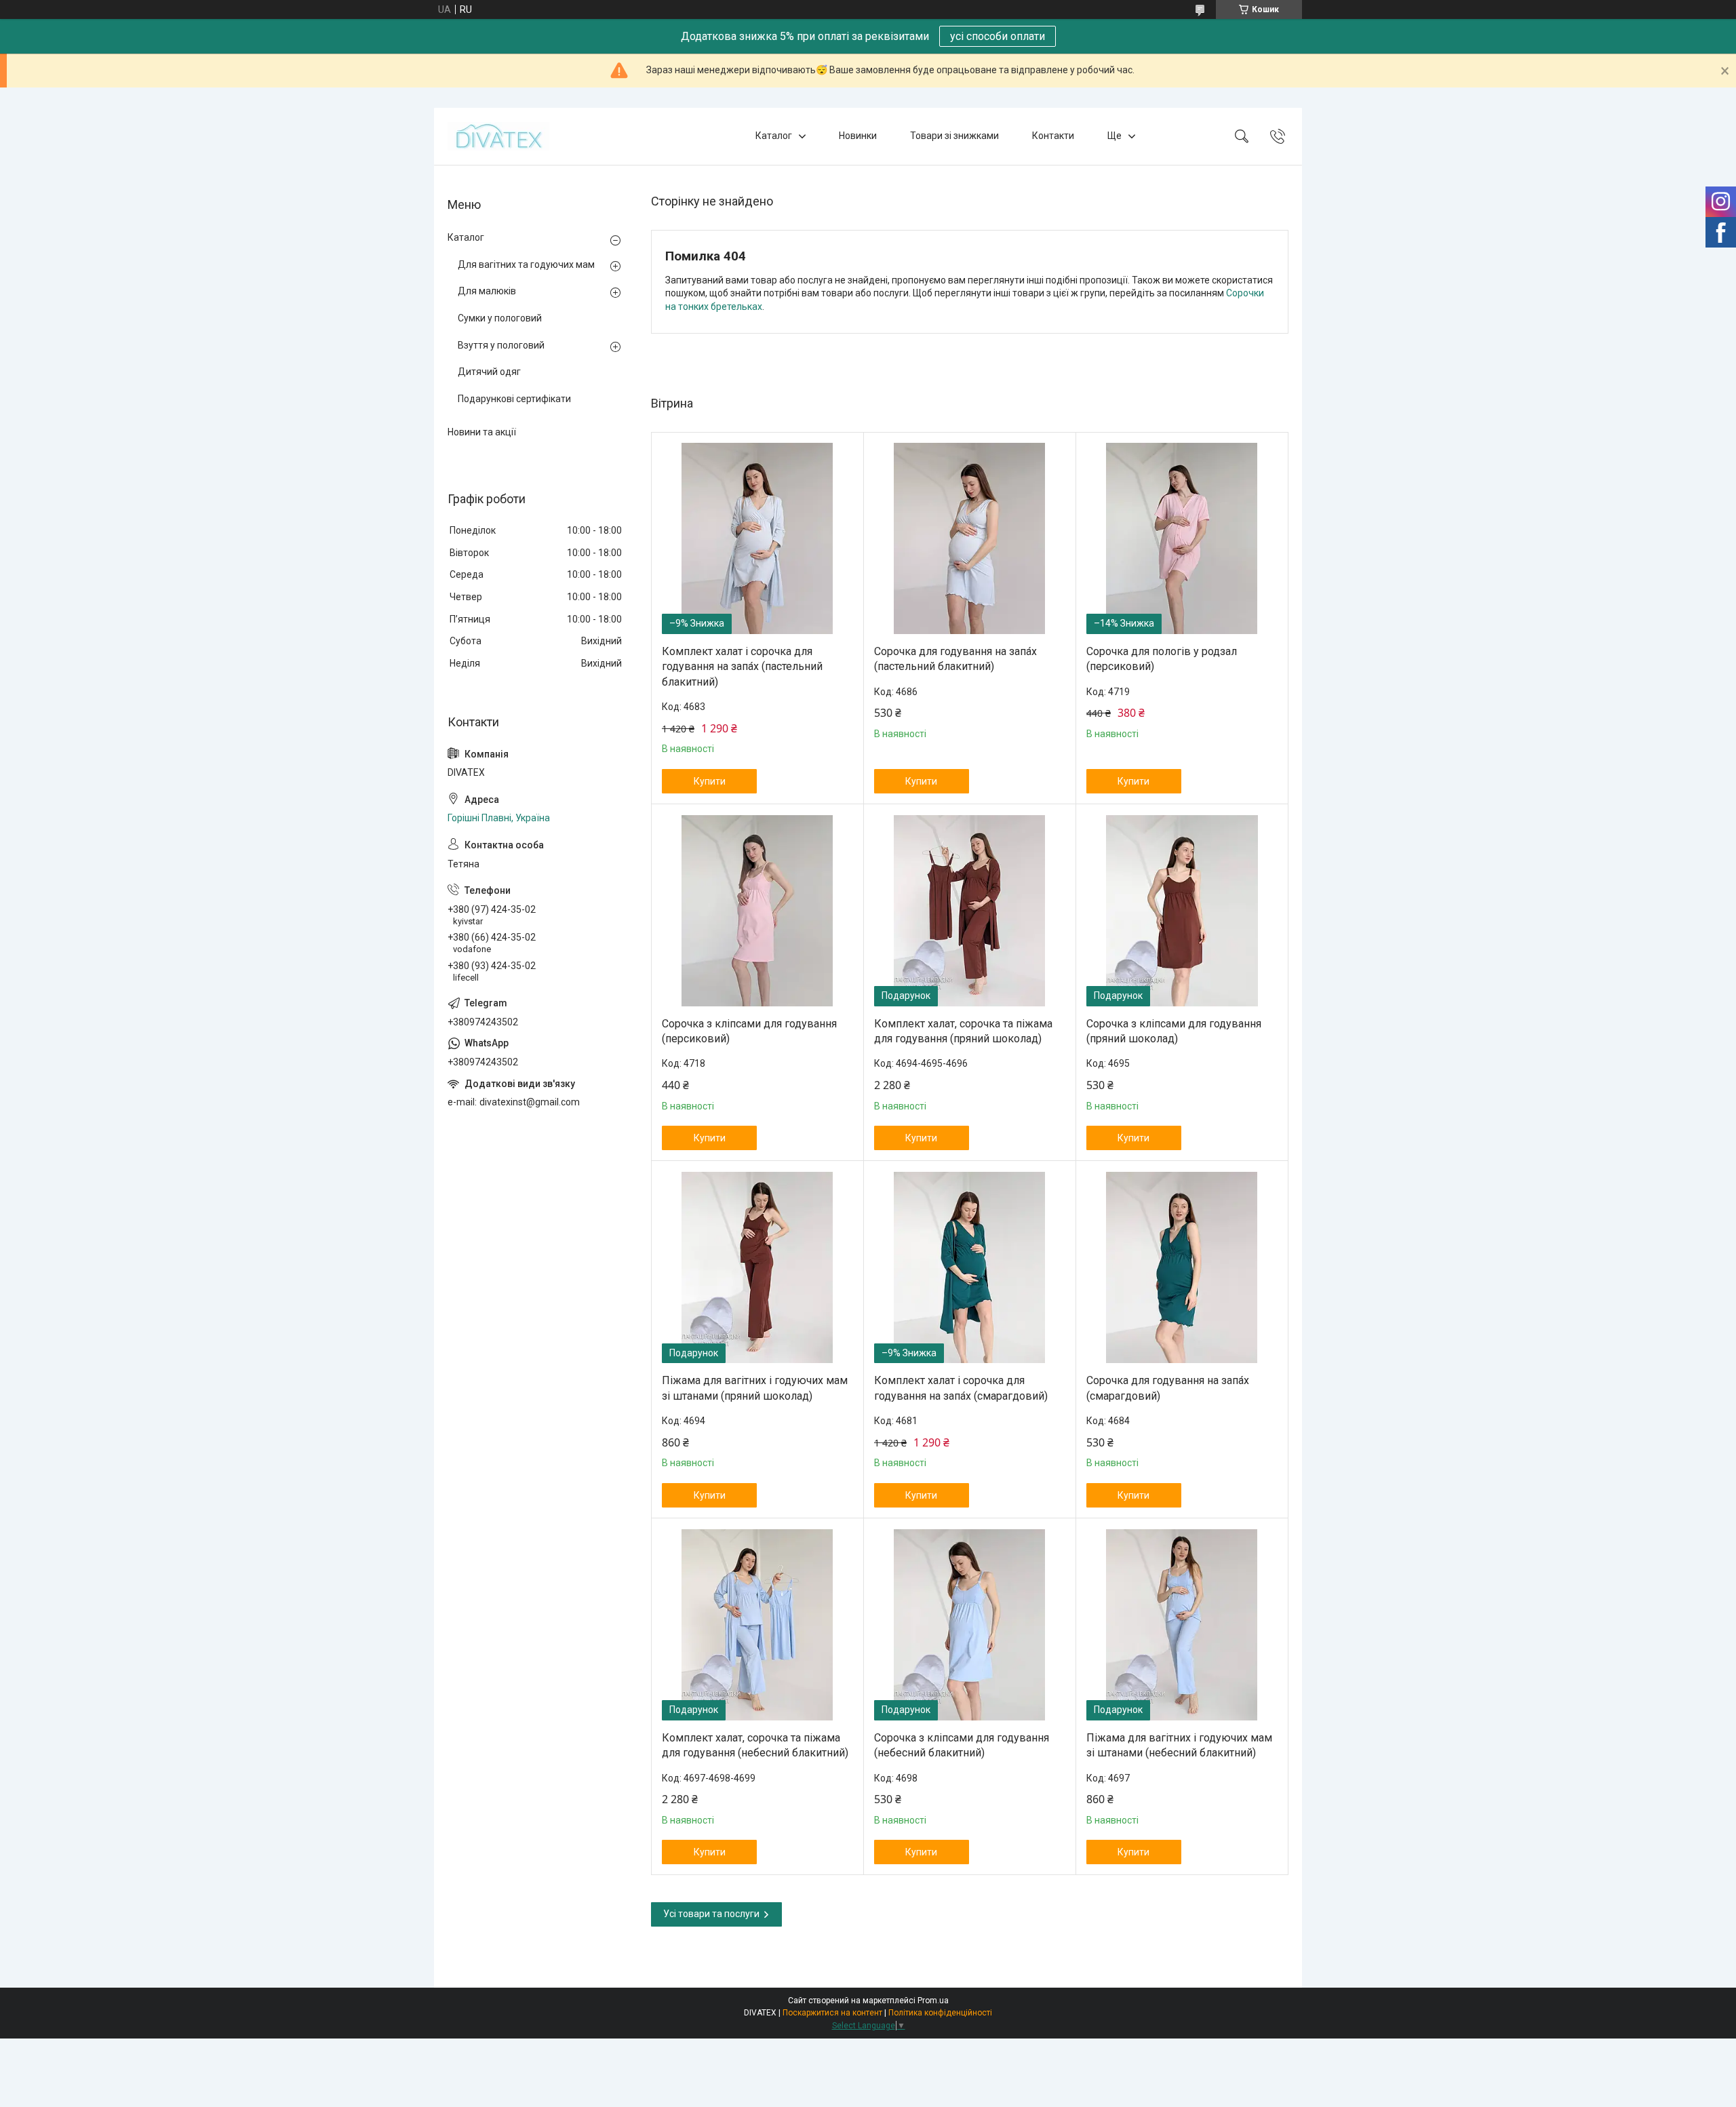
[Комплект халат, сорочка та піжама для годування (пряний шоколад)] (970, 911)
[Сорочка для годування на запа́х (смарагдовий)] (1182, 1267)
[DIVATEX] (498, 136)
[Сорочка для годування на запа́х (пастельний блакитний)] (970, 538)
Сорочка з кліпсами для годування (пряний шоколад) (1174, 1031)
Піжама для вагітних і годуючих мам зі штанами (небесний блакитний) (1179, 1745)
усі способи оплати (998, 36)
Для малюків (487, 291)
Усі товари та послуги (711, 1914)
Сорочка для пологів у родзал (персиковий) (1162, 659)
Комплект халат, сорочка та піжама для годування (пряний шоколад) (963, 1031)
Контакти (1053, 136)
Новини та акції (482, 432)
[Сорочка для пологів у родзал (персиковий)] (1182, 538)
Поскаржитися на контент (832, 2013)
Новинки (858, 136)
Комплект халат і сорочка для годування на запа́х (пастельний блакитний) (742, 667)
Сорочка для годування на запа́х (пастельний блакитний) (955, 659)
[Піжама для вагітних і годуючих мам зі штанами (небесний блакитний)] (1182, 1625)
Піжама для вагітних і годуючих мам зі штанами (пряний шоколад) (755, 1388)
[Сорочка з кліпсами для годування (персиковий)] (757, 911)
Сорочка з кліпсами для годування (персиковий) (749, 1031)
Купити (710, 781)
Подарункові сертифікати (514, 399)
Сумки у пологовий (500, 318)
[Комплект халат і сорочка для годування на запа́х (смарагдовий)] (970, 1267)
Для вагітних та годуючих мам (526, 264)
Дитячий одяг (489, 372)
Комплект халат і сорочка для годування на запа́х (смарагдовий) (961, 1388)
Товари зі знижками (954, 136)
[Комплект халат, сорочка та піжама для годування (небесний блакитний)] (757, 1625)
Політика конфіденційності (940, 2013)
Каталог (774, 136)
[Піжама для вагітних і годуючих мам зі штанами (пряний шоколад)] (757, 1267)
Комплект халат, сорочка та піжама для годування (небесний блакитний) (755, 1745)
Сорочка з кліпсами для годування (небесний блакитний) (962, 1745)
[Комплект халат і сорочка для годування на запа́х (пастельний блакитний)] (757, 538)
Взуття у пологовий (501, 345)
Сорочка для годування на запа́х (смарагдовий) (1168, 1388)
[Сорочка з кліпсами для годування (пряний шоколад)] (1182, 911)
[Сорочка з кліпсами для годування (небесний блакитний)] (970, 1625)
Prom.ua (933, 2001)
